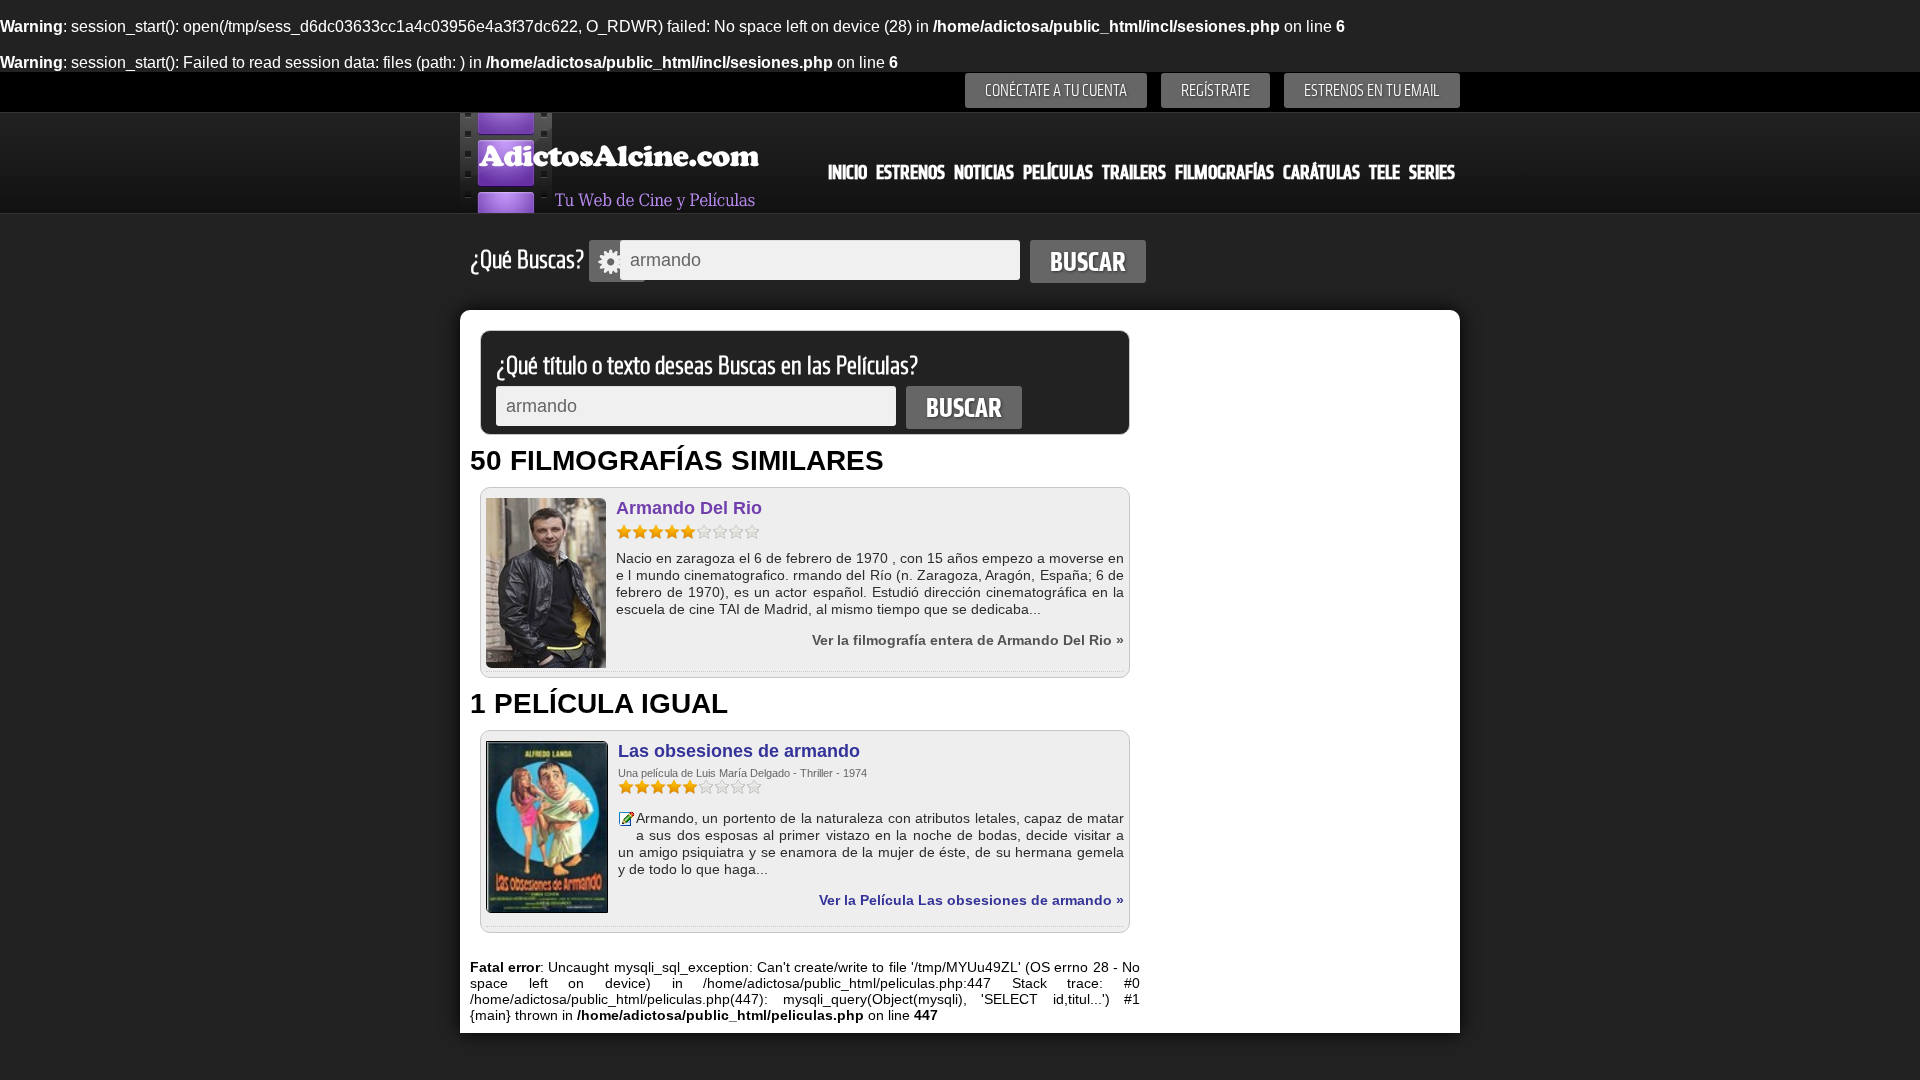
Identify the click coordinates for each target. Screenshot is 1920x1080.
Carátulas (1321, 172)
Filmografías (1224, 172)
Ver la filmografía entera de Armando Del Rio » (968, 640)
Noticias (984, 172)
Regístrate (1215, 90)
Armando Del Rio (689, 508)
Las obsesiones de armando (739, 751)
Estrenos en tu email (1372, 90)
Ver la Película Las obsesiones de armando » (971, 900)
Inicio (847, 172)
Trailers (1134, 172)
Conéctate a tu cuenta (1056, 90)
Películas (1058, 172)
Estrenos (910, 172)
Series (1432, 172)
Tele (1384, 172)
